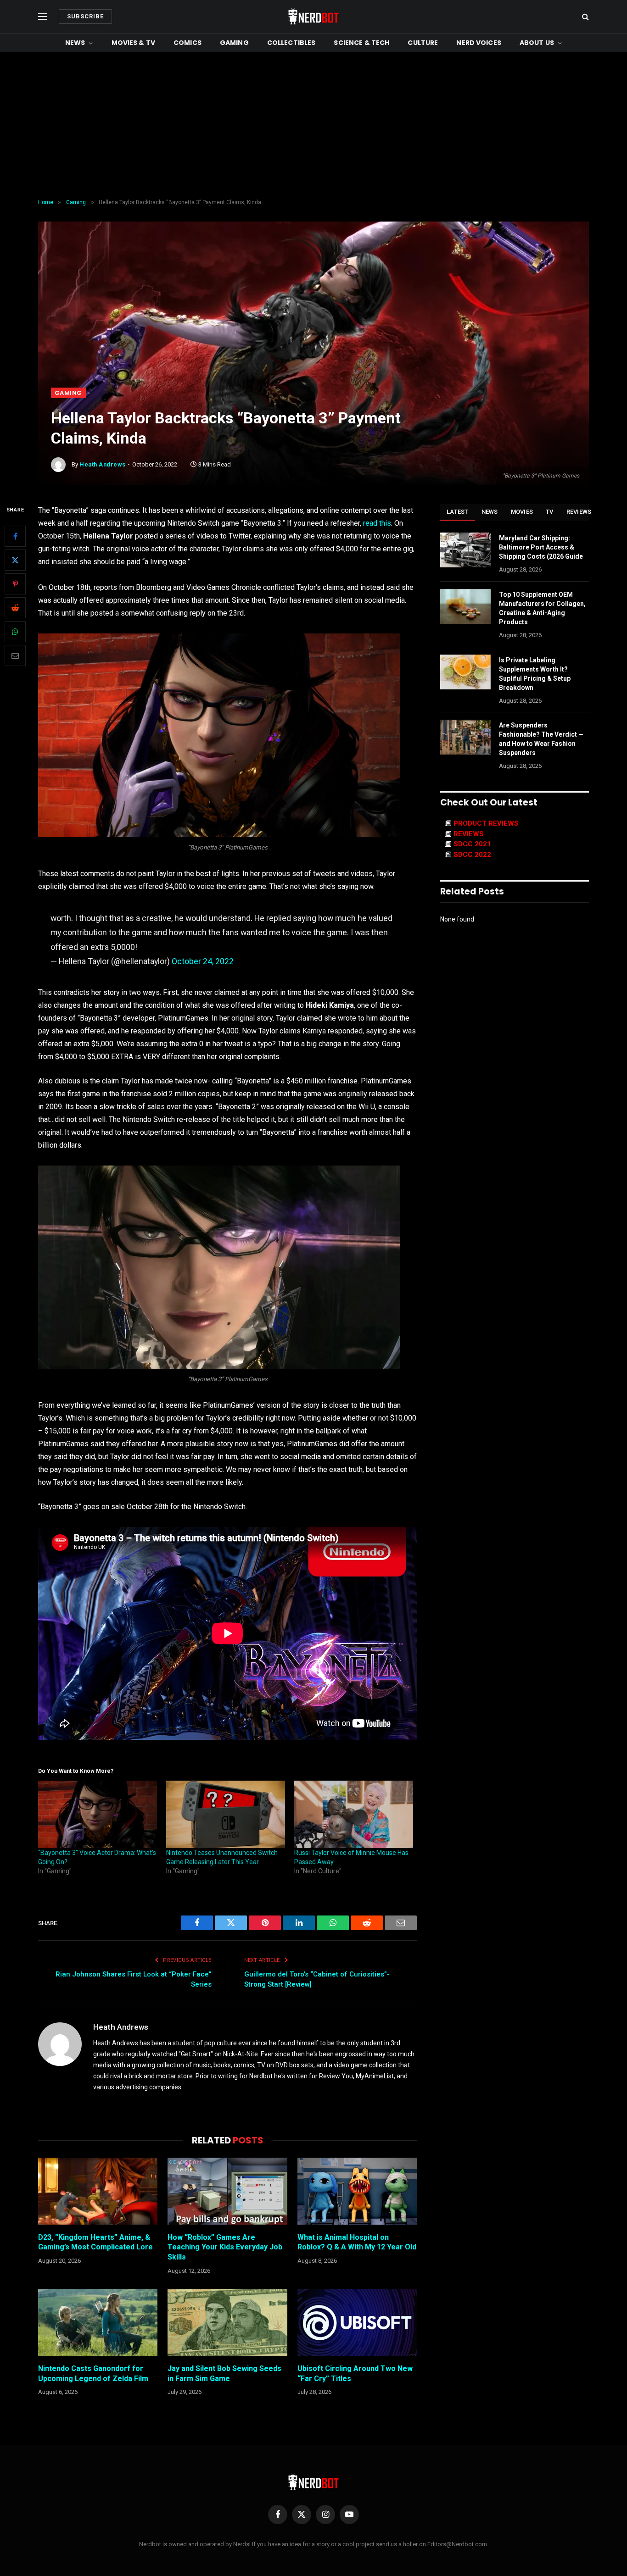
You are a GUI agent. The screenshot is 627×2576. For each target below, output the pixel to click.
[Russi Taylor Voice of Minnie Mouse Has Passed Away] (354, 1815)
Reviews (579, 512)
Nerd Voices (479, 43)
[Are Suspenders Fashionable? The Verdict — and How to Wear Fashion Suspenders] (465, 737)
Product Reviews (486, 823)
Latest (458, 512)
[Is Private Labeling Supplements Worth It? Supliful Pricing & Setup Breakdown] (465, 672)
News (75, 43)
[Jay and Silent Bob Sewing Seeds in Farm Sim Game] (227, 2322)
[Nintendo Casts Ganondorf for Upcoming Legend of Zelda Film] (98, 2322)
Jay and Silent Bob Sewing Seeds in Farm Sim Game (224, 2373)
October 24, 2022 (203, 961)
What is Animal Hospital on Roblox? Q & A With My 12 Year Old (357, 2242)
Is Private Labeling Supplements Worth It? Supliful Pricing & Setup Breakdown (535, 674)
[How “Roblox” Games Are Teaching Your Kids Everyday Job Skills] (227, 2191)
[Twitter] (15, 560)
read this (377, 523)
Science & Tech (361, 43)
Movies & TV (134, 43)
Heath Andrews (103, 464)
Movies (522, 512)
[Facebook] (15, 536)
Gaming (234, 43)
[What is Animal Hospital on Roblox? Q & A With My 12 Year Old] (357, 2191)
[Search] (585, 17)
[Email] (15, 655)
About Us (537, 43)
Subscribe (85, 16)
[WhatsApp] (15, 632)
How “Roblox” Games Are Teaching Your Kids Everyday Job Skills (225, 2247)
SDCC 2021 (472, 844)
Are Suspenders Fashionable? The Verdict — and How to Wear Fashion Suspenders (541, 739)
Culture (423, 43)
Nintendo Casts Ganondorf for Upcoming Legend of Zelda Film (93, 2373)
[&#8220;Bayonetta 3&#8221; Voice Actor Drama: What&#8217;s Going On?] (98, 1815)
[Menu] (43, 17)
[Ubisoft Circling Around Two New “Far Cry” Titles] (357, 2322)
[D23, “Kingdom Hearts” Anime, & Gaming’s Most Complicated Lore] (98, 2191)
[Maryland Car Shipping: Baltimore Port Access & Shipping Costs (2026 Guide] (465, 550)
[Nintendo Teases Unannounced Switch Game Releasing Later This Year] (226, 1815)
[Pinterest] (15, 584)
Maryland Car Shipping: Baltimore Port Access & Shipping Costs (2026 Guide (541, 547)
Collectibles (291, 43)
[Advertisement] (313, 126)
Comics (188, 43)
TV (550, 512)
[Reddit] (15, 608)
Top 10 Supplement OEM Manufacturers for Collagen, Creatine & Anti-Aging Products (542, 608)
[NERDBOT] (313, 17)
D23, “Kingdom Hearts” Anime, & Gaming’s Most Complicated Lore (95, 2242)
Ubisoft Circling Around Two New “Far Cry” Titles (355, 2373)
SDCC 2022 (472, 855)
